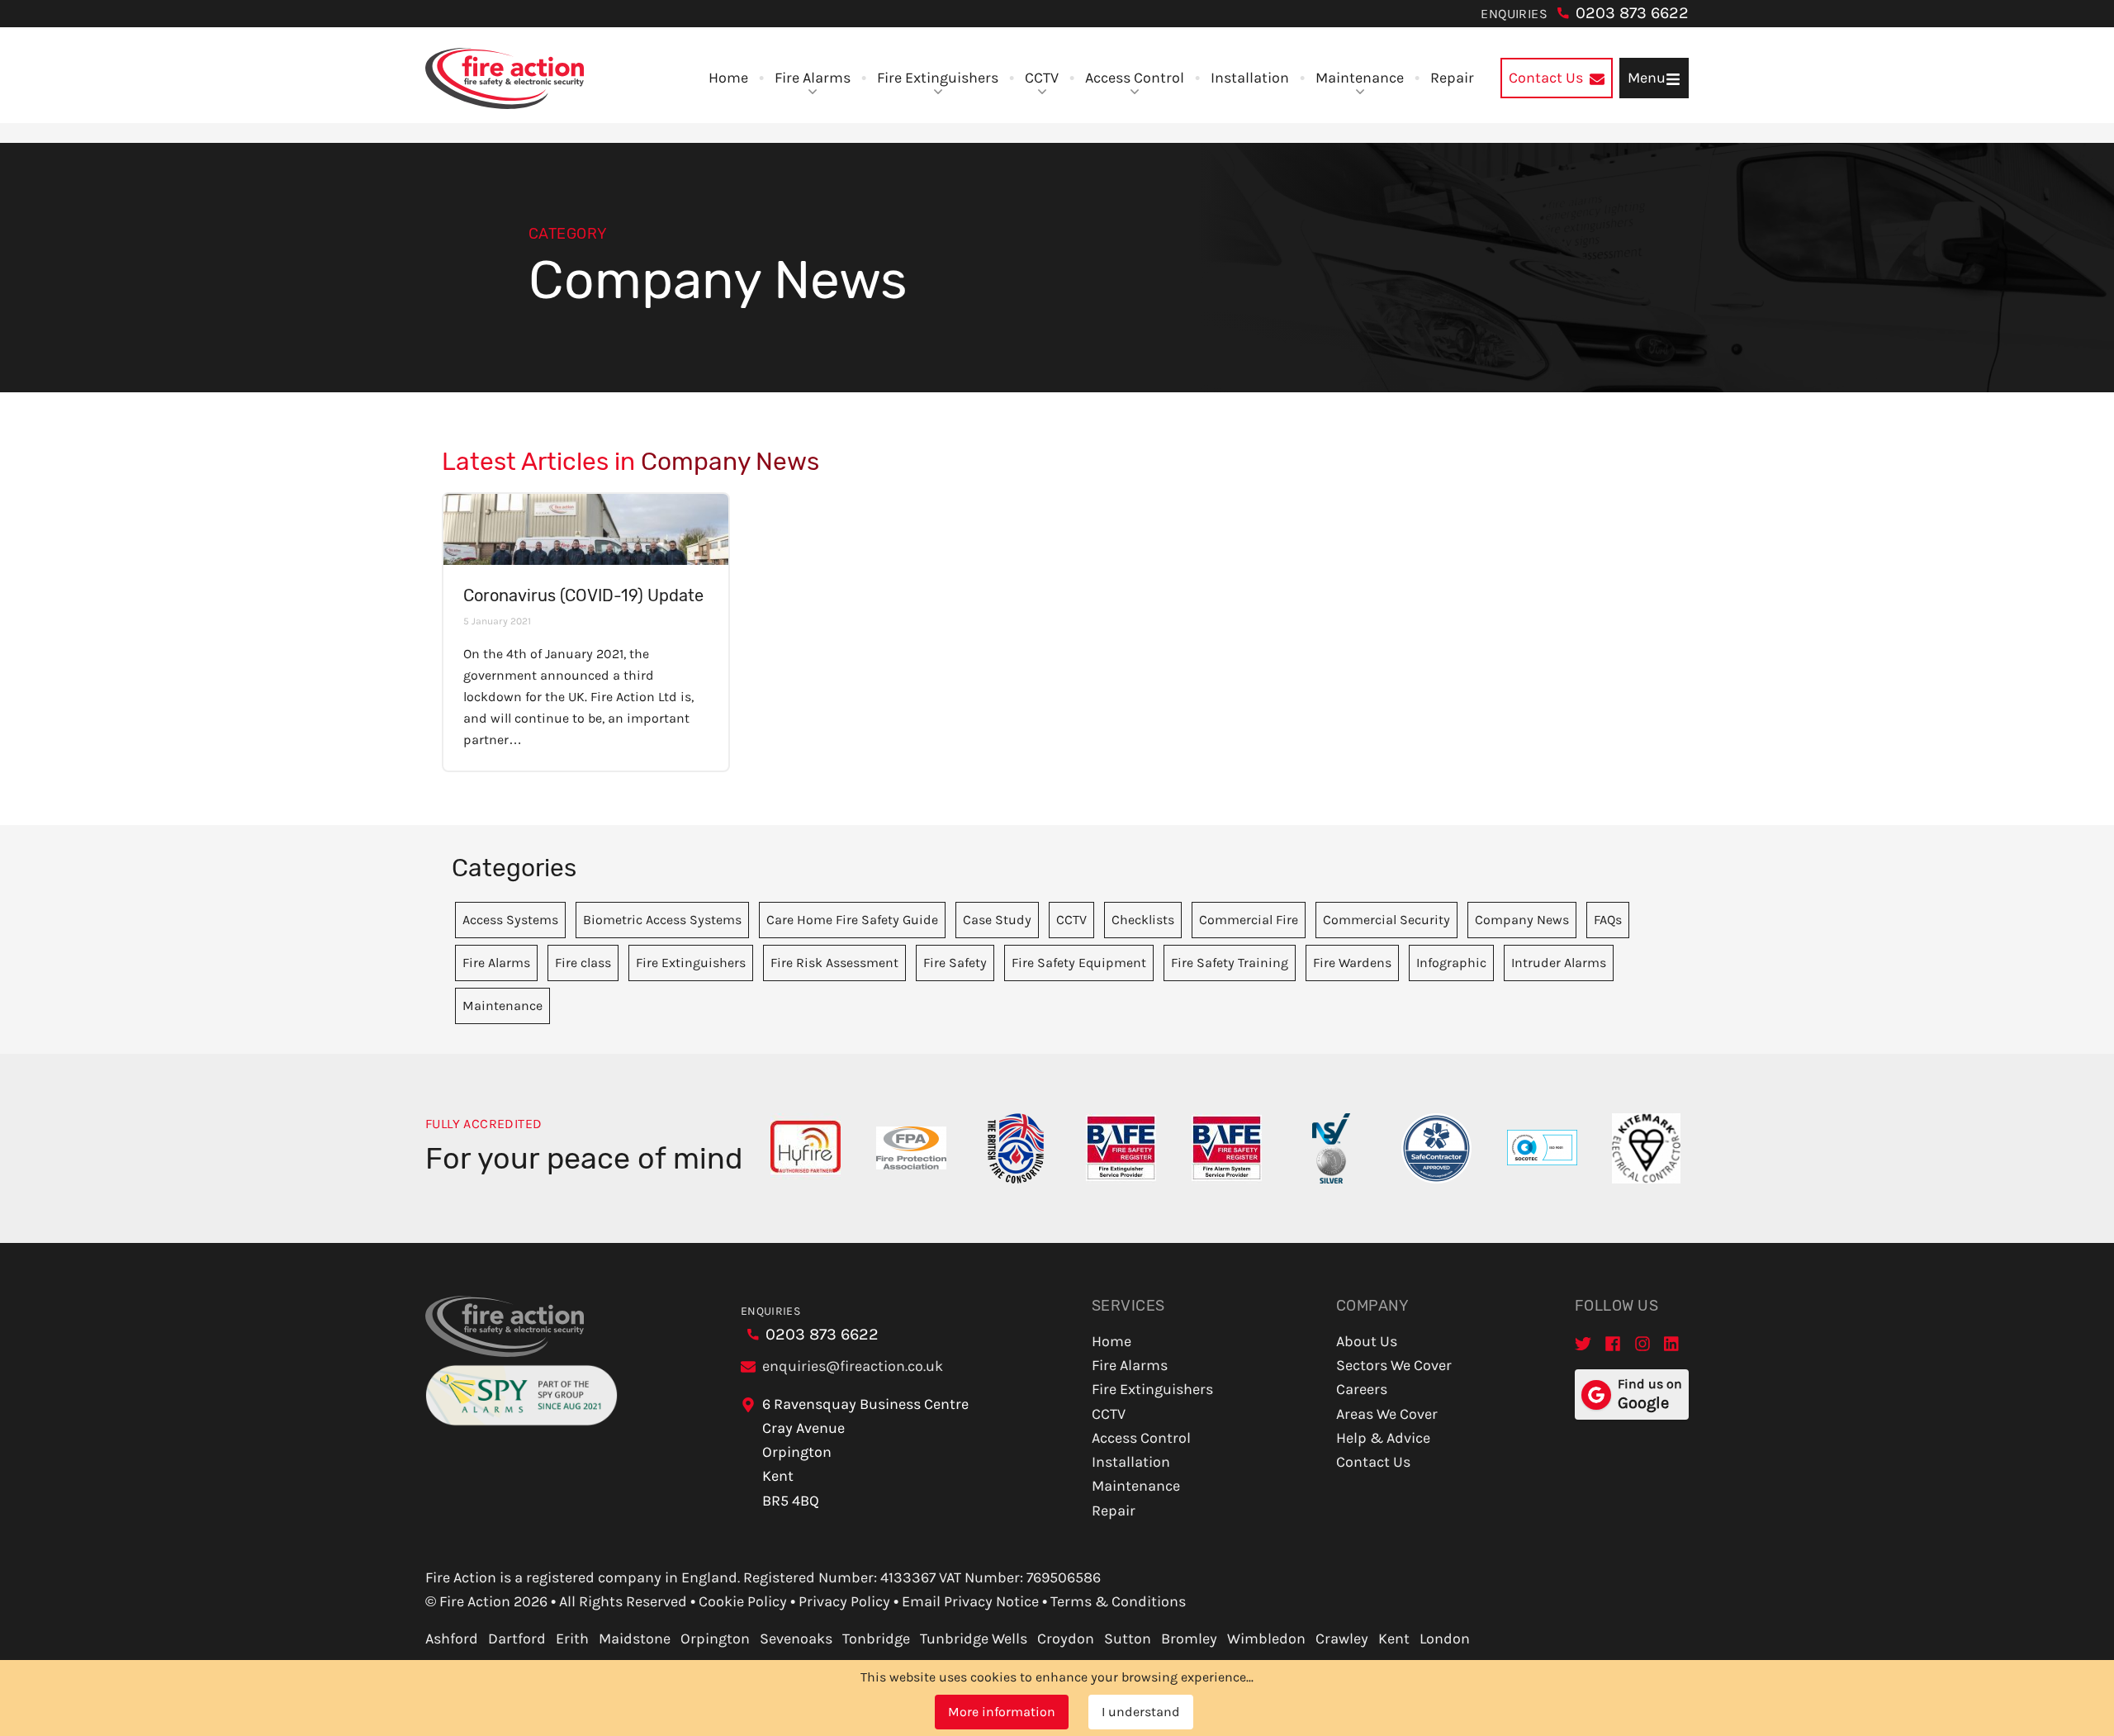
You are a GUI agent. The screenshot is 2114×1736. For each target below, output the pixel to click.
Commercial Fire (1249, 920)
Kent (1394, 1639)
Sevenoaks (796, 1639)
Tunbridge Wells (974, 1639)
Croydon (1066, 1639)
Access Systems (510, 920)
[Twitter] (1583, 1343)
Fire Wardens (1352, 963)
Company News (1522, 920)
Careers (1362, 1389)
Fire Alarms (813, 78)
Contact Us (1373, 1462)
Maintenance (1360, 78)
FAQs (1608, 920)
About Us (1367, 1341)
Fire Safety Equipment (1079, 963)
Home (728, 78)
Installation (1250, 78)
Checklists (1143, 920)
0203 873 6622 (1632, 13)
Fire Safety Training (1230, 963)
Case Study (997, 920)
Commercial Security (1386, 920)
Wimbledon (1266, 1639)
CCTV (1042, 78)
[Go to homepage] (505, 78)
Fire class (583, 963)
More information (1002, 1712)
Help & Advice (1383, 1438)
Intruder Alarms (1559, 963)
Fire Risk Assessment (834, 963)
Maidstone (635, 1639)
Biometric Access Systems (662, 920)
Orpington (715, 1639)
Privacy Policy (844, 1601)
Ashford (452, 1639)
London (1445, 1639)
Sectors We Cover (1394, 1365)
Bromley (1189, 1639)
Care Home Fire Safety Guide (852, 920)
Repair (1452, 78)
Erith (572, 1639)
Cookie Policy (743, 1601)
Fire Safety (955, 963)
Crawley (1342, 1639)
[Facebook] (1613, 1343)
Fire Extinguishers (938, 78)
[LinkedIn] (1672, 1343)
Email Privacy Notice (970, 1601)
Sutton (1128, 1639)
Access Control (1135, 78)
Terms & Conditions (1118, 1601)
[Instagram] (1642, 1343)
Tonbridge (876, 1639)
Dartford (517, 1639)
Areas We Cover (1387, 1414)
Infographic (1451, 963)
